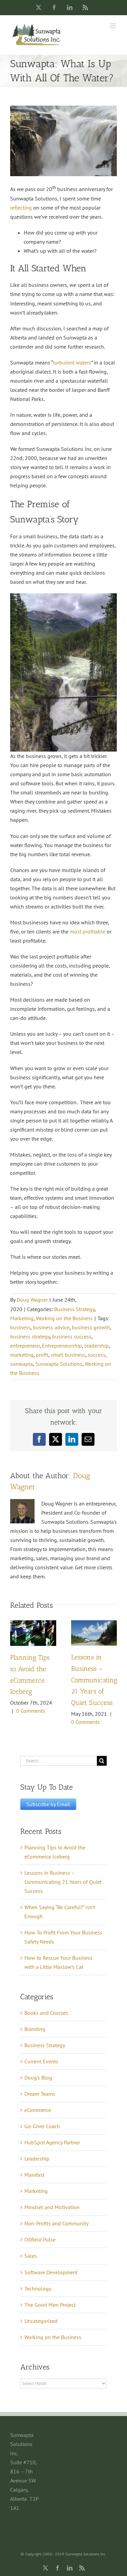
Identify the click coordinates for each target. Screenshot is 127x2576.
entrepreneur (25, 1346)
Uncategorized (41, 2321)
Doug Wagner (32, 1300)
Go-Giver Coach (42, 2126)
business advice (51, 1327)
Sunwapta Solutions (59, 1364)
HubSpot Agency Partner (52, 2142)
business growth (91, 1327)
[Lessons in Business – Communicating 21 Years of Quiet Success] (94, 1624)
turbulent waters (72, 362)
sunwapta (22, 1364)
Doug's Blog (38, 2078)
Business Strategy (74, 1309)
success (97, 1355)
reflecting (21, 208)
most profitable (88, 931)
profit (42, 1355)
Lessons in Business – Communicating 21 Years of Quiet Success (94, 1680)
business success (72, 1336)
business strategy (30, 1336)
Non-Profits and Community (56, 2223)
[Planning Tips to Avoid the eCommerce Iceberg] (33, 1624)
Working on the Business (64, 1318)
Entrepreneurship (62, 1346)
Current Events (41, 2061)
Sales (31, 2256)
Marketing (22, 1318)
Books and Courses (46, 2013)
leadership (97, 1346)
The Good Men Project (50, 2305)
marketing (22, 1355)
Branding (35, 2029)
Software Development (51, 2272)
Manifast (34, 2175)
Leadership (37, 2159)
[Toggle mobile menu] (113, 26)
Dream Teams (40, 2094)
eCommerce (38, 2110)
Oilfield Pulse (40, 2240)
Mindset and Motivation (52, 2207)
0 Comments (31, 1711)
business (20, 1327)
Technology (38, 2288)
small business (68, 1355)
